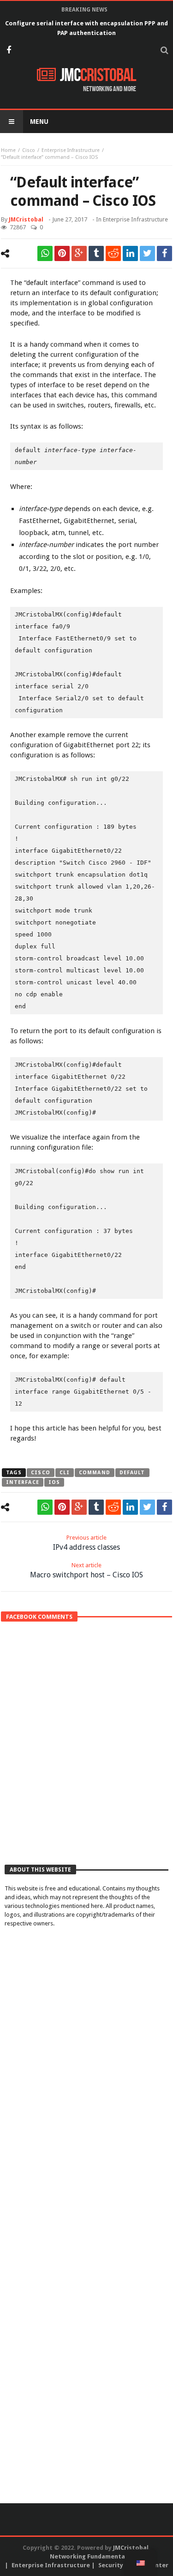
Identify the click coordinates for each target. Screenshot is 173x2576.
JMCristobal (26, 219)
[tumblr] (96, 253)
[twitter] (147, 253)
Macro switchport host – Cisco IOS (86, 1570)
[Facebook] (9, 51)
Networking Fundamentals (90, 2556)
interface (23, 1482)
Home (8, 150)
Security (111, 2565)
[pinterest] (62, 253)
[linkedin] (130, 253)
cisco (41, 1473)
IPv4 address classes (86, 1543)
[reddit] (113, 253)
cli (65, 1473)
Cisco (29, 150)
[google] (79, 253)
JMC (98, 76)
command (95, 1473)
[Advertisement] (86, 1761)
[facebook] (164, 253)
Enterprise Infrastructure (71, 150)
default (132, 1473)
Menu (39, 122)
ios (54, 1482)
